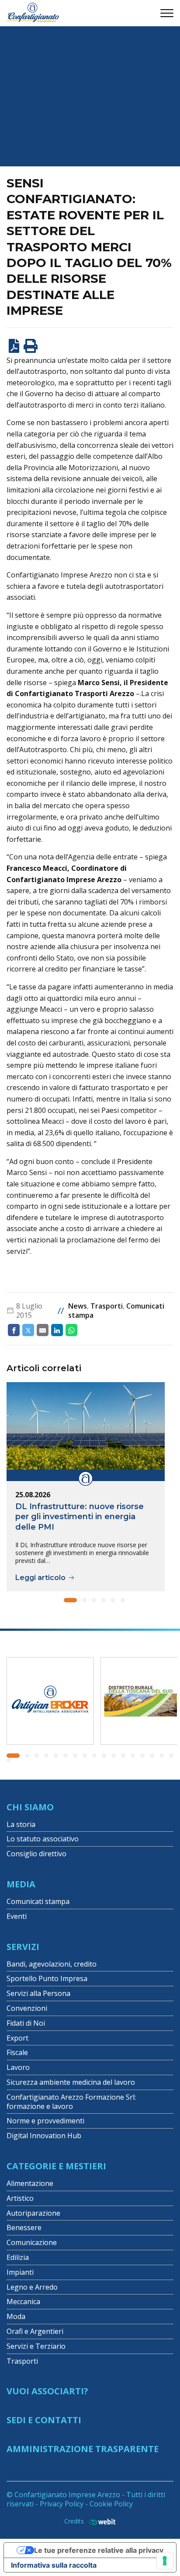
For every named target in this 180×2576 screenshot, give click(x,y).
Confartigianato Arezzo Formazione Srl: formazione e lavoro (71, 2102)
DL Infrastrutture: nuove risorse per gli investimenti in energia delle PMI (80, 1517)
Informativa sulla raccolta (54, 2565)
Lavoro (18, 2067)
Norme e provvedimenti (45, 2121)
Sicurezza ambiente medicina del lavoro (71, 2082)
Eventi (17, 1916)
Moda (16, 2316)
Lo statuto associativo (43, 1839)
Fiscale (17, 2052)
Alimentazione (30, 2183)
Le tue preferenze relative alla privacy (99, 2550)
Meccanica (23, 2302)
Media (21, 1884)
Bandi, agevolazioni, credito (52, 1964)
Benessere (24, 2228)
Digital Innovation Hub (44, 2136)
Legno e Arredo (32, 2287)
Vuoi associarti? (47, 2391)
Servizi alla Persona (38, 1993)
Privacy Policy (62, 2504)
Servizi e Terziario (36, 2346)
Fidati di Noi (26, 2023)
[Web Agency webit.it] (100, 2521)
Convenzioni (27, 2008)
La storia (21, 1824)
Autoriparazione (33, 2213)
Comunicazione (32, 2242)
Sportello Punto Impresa (47, 1978)
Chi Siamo (30, 1807)
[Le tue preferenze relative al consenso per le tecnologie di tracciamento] (165, 2561)
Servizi (23, 1947)
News (78, 1306)
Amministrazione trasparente (83, 2449)
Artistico (20, 2198)
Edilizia (18, 2257)
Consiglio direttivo (36, 1854)
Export (17, 2038)
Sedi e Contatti (44, 2420)
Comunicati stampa (38, 1901)
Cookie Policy (111, 2504)
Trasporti (107, 1306)
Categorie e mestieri (56, 2166)
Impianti (20, 2272)
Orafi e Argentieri (35, 2331)
